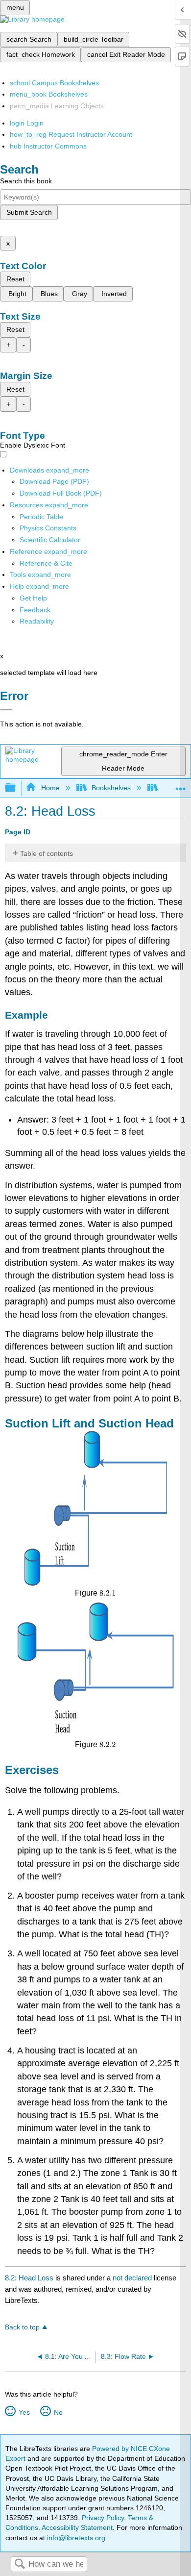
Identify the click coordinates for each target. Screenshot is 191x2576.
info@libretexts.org (75, 2538)
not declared (133, 2278)
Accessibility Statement (77, 2527)
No (58, 2412)
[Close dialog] (6, 710)
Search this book (26, 181)
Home (50, 788)
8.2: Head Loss (29, 2278)
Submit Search (29, 212)
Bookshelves (111, 788)
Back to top (22, 2327)
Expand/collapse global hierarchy (17, 788)
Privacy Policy (103, 2518)
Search (20, 2564)
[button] (35, 610)
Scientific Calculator (50, 540)
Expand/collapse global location (181, 785)
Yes (24, 2412)
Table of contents (47, 853)
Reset (15, 279)
